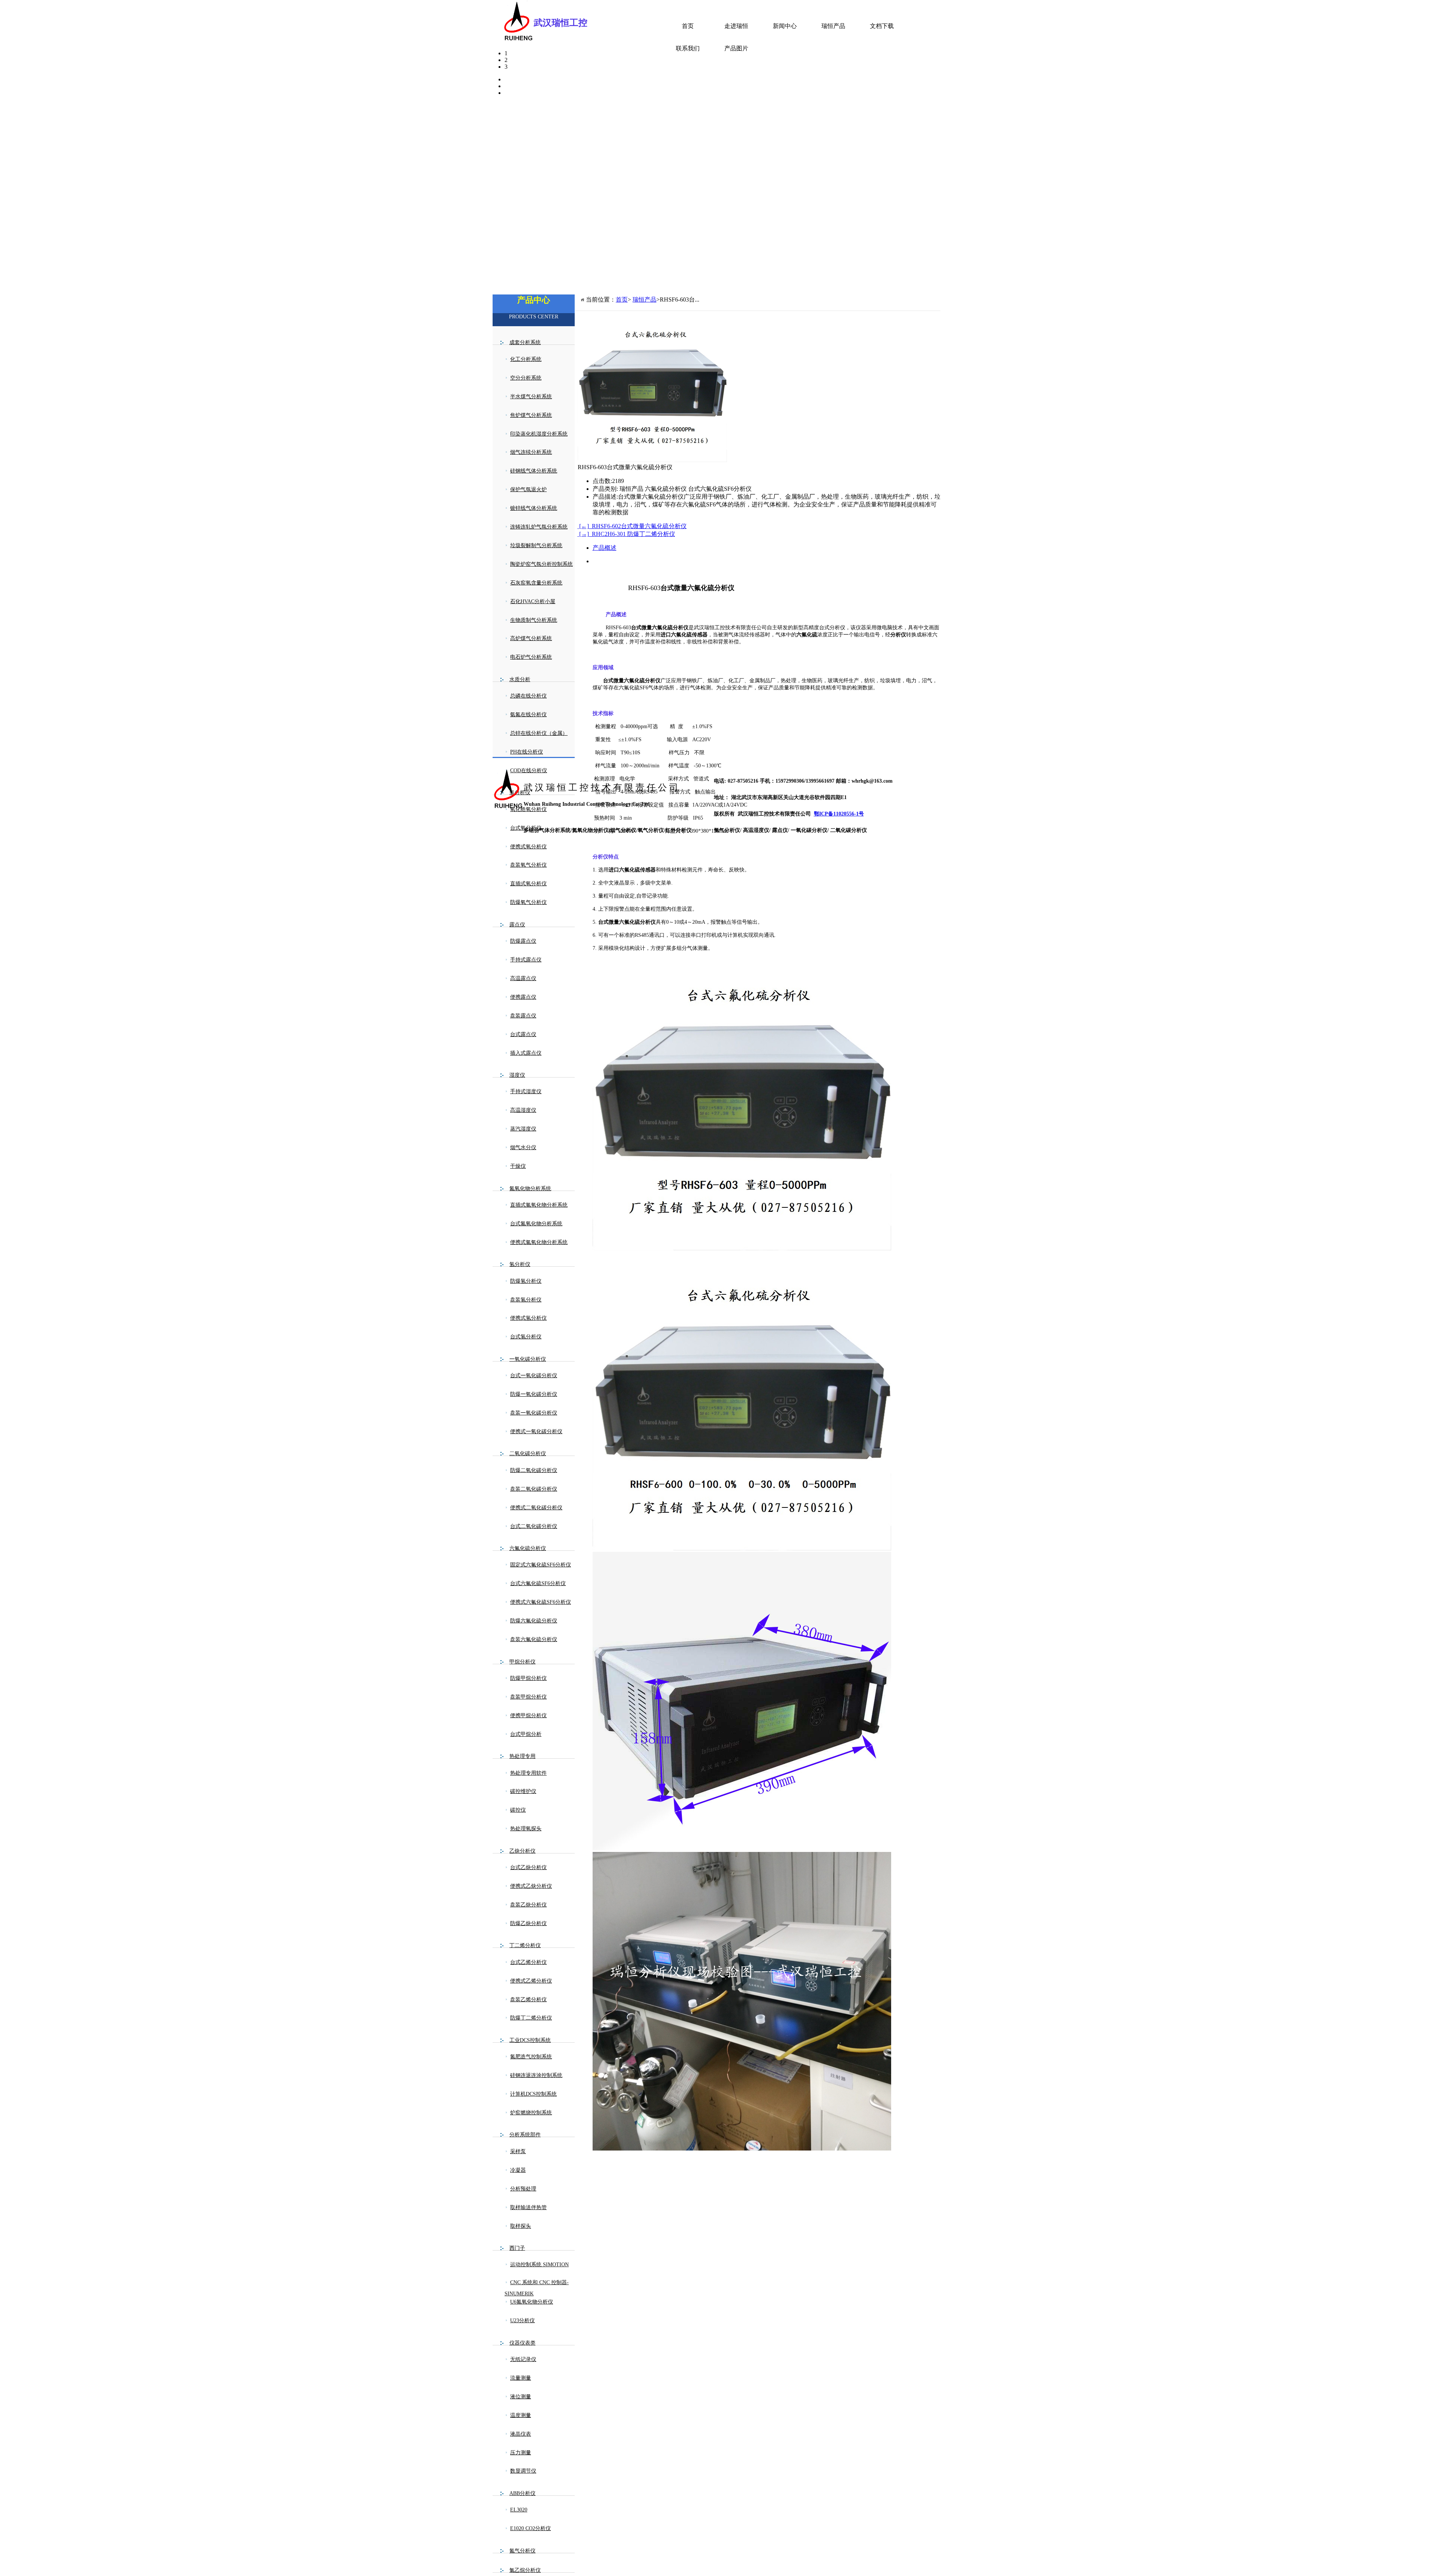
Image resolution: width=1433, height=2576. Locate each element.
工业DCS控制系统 (530, 2040)
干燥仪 (518, 1166)
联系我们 (688, 48)
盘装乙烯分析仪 (528, 2000)
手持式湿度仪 (526, 1091)
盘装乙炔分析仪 (528, 1905)
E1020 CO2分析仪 (530, 2528)
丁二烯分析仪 (525, 1945)
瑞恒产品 (833, 26)
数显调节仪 (523, 2471)
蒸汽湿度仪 (523, 1129)
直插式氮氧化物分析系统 (539, 1205)
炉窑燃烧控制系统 (531, 2113)
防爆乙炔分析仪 (528, 1923)
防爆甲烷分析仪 (528, 1678)
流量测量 (521, 2378)
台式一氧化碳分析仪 (534, 1376)
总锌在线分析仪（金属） (539, 733)
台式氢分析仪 (526, 1337)
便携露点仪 (523, 997)
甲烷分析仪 (522, 1662)
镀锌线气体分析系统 (534, 508)
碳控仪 (518, 1810)
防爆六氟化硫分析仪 (534, 1621)
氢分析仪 (520, 1264)
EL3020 (519, 2510)
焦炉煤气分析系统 (531, 415)
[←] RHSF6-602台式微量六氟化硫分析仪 (632, 526)
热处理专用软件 (528, 1773)
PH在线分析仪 (527, 752)
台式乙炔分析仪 (528, 1867)
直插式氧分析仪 (528, 884)
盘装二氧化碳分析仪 (534, 1489)
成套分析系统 (525, 342)
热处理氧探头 (526, 1829)
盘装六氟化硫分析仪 (534, 1639)
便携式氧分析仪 (528, 847)
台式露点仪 (523, 1034)
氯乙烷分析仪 (525, 2570)
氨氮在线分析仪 (528, 715)
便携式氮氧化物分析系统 (539, 1242)
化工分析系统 (526, 359)
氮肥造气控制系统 (531, 2057)
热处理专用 (522, 1756)
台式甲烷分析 (526, 1734)
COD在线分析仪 (529, 771)
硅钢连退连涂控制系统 (536, 2075)
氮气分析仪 (522, 2551)
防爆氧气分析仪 (528, 902)
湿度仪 (517, 1075)
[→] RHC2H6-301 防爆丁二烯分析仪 (626, 534)
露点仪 (517, 925)
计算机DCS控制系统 (533, 2094)
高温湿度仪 (523, 1110)
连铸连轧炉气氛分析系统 (539, 527)
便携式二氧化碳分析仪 (536, 1508)
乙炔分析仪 (522, 1851)
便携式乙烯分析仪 (531, 1981)
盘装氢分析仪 (526, 1300)
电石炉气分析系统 (531, 657)
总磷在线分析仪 (528, 696)
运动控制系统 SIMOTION (539, 2265)
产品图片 (736, 48)
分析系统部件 (525, 2135)
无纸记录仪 (523, 2359)
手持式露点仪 (526, 960)
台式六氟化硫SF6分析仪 (538, 1583)
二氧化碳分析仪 (528, 1454)
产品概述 (605, 548)
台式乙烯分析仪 (528, 1962)
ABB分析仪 (522, 2493)
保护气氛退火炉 (528, 489)
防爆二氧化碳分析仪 (534, 1470)
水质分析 (520, 679)
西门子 (517, 2248)
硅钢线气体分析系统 (534, 471)
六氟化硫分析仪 (528, 1548)
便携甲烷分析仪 (528, 1716)
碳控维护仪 (523, 1791)
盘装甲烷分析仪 (528, 1697)
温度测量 (521, 2415)
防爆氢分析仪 (526, 1281)
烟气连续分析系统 (531, 452)
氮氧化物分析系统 (530, 1189)
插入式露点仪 (526, 1053)
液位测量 (521, 2397)
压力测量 (521, 2453)
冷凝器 (518, 2170)
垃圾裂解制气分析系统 (536, 545)
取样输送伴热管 (528, 2207)
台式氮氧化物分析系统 (536, 1224)
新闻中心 (785, 26)
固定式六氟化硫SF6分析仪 (541, 1565)
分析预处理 (523, 2189)
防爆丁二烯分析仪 (531, 2018)
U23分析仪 (522, 2321)
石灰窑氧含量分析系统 (536, 583)
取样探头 (521, 2226)
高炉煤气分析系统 (531, 638)
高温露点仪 (523, 978)
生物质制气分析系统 (534, 620)
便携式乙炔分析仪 (531, 1886)
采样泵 (518, 2151)
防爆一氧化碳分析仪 (534, 1394)
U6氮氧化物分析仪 (532, 2302)
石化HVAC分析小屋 (533, 601)
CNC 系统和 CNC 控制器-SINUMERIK (537, 2288)
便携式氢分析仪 (528, 1318)
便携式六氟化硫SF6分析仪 (541, 1602)
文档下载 (882, 26)
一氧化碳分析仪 (528, 1359)
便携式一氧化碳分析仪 (536, 1432)
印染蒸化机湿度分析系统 (539, 434)
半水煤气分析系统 (531, 397)
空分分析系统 (526, 378)
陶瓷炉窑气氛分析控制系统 (541, 564)
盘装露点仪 (523, 1016)
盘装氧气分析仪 (528, 865)
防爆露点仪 (523, 941)
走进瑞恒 (736, 26)
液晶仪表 (521, 2434)
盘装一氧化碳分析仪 (534, 1413)
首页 (688, 26)
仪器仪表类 (522, 2343)
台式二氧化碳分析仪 (534, 1526)
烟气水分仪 (523, 1147)
